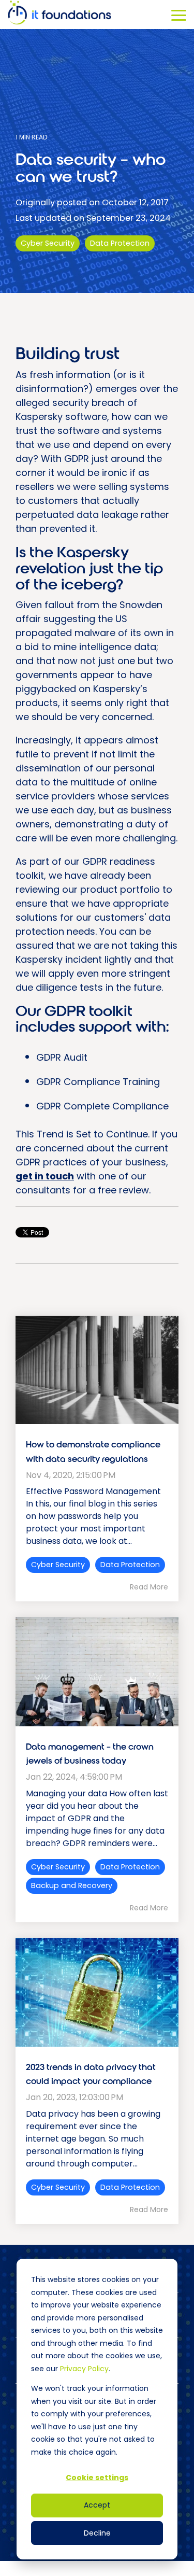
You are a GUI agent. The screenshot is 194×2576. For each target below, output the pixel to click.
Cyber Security (48, 243)
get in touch (45, 1176)
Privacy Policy (84, 2369)
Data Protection (120, 243)
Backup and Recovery (72, 1885)
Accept (97, 2505)
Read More (149, 1587)
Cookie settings (97, 2478)
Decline (97, 2533)
